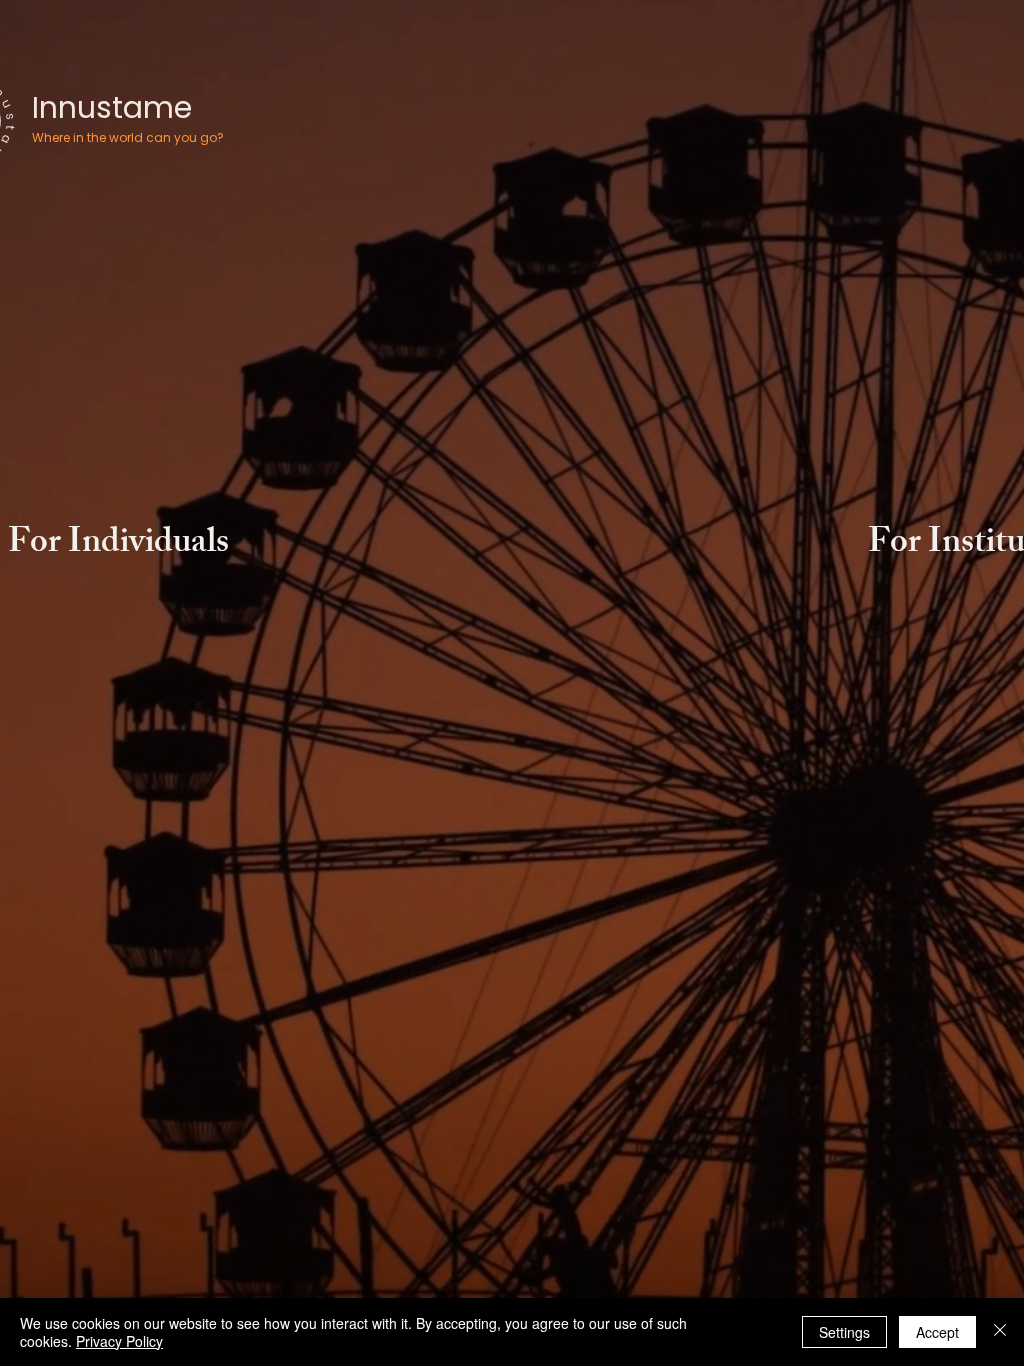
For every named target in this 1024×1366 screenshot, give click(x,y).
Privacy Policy (119, 1341)
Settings (844, 1332)
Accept (937, 1332)
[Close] (1000, 1332)
